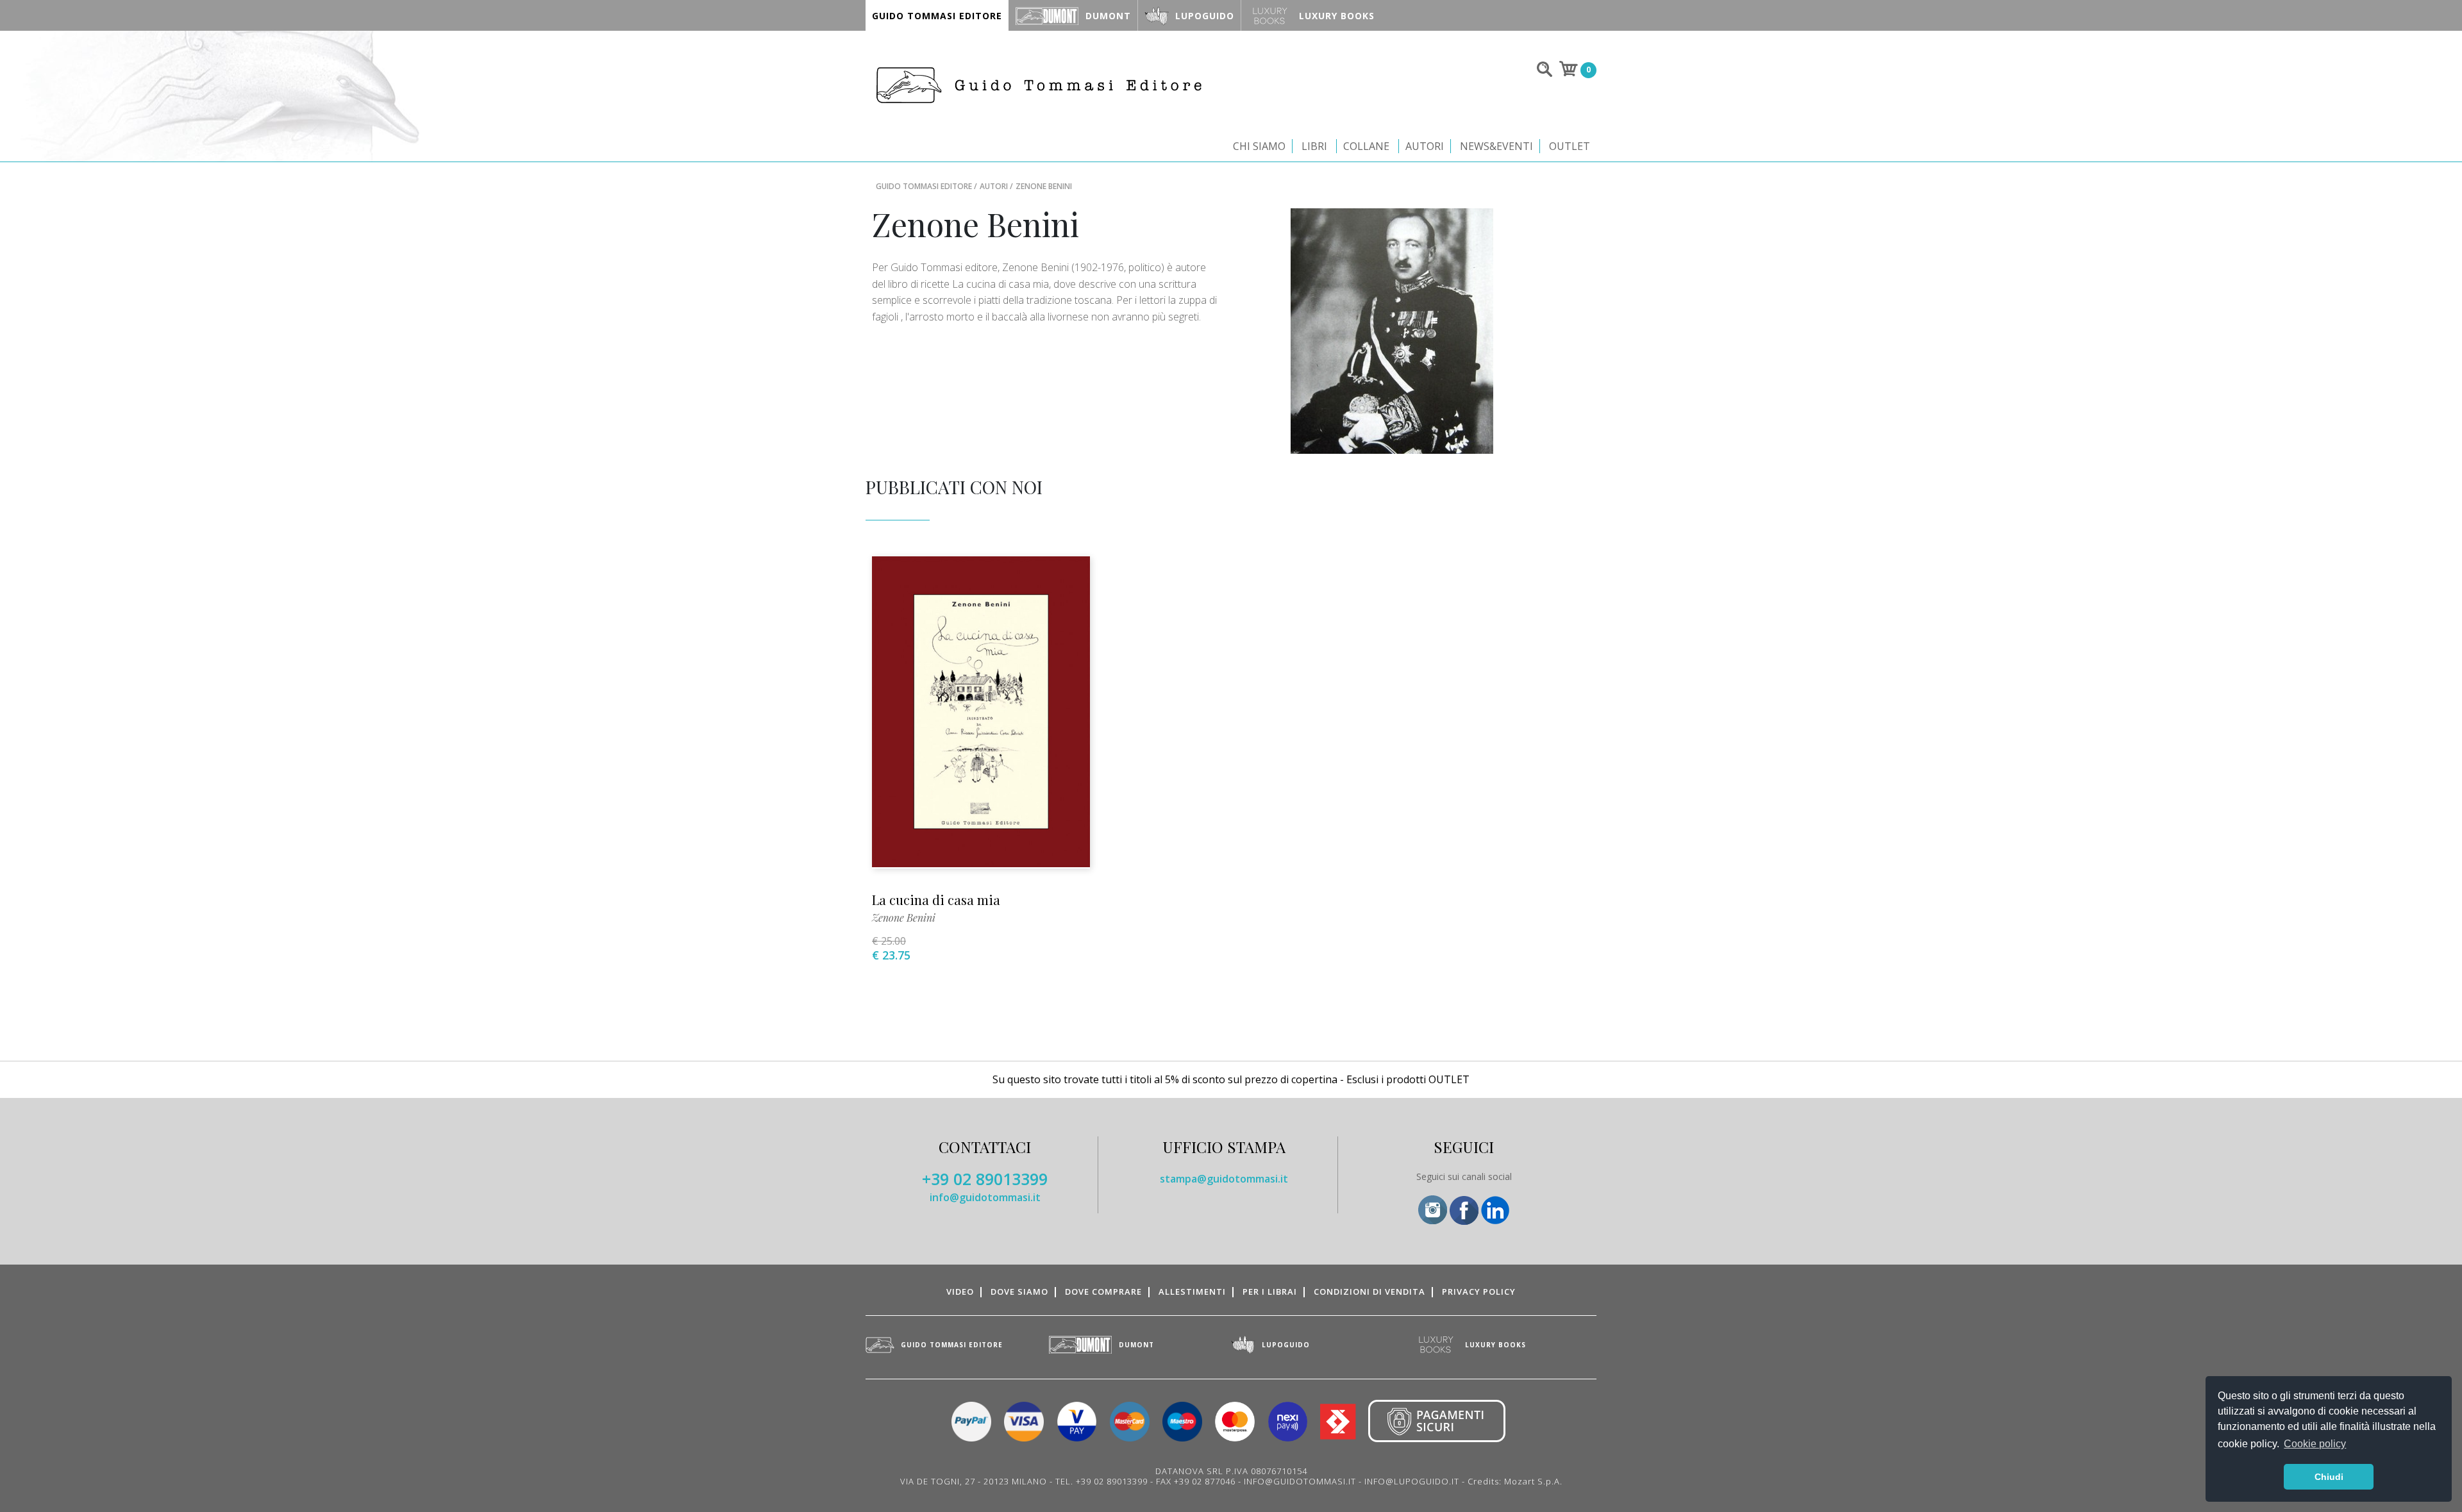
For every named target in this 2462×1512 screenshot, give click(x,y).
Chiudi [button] (2329, 1477)
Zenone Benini (904, 918)
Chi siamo (1259, 146)
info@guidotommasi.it (985, 1197)
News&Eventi (1496, 146)
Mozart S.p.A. (1533, 1481)
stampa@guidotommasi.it (1224, 1179)
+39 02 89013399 (985, 1179)
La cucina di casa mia (936, 900)
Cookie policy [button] (2315, 1444)
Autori (1425, 146)
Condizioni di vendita (1369, 1292)
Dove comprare (1103, 1292)
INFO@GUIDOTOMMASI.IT (1300, 1481)
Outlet (1570, 146)
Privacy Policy (1479, 1292)
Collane (1366, 146)
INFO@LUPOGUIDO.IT (1412, 1481)
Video (960, 1292)
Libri (1314, 146)
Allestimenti (1192, 1292)
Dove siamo (1019, 1292)
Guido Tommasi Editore (924, 186)
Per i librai (1270, 1292)
